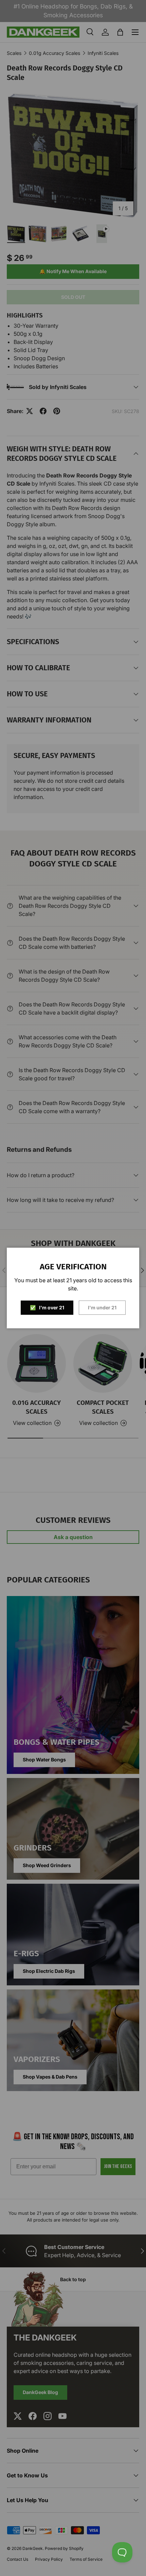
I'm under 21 (102, 1307)
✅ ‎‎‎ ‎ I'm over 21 (47, 1307)
